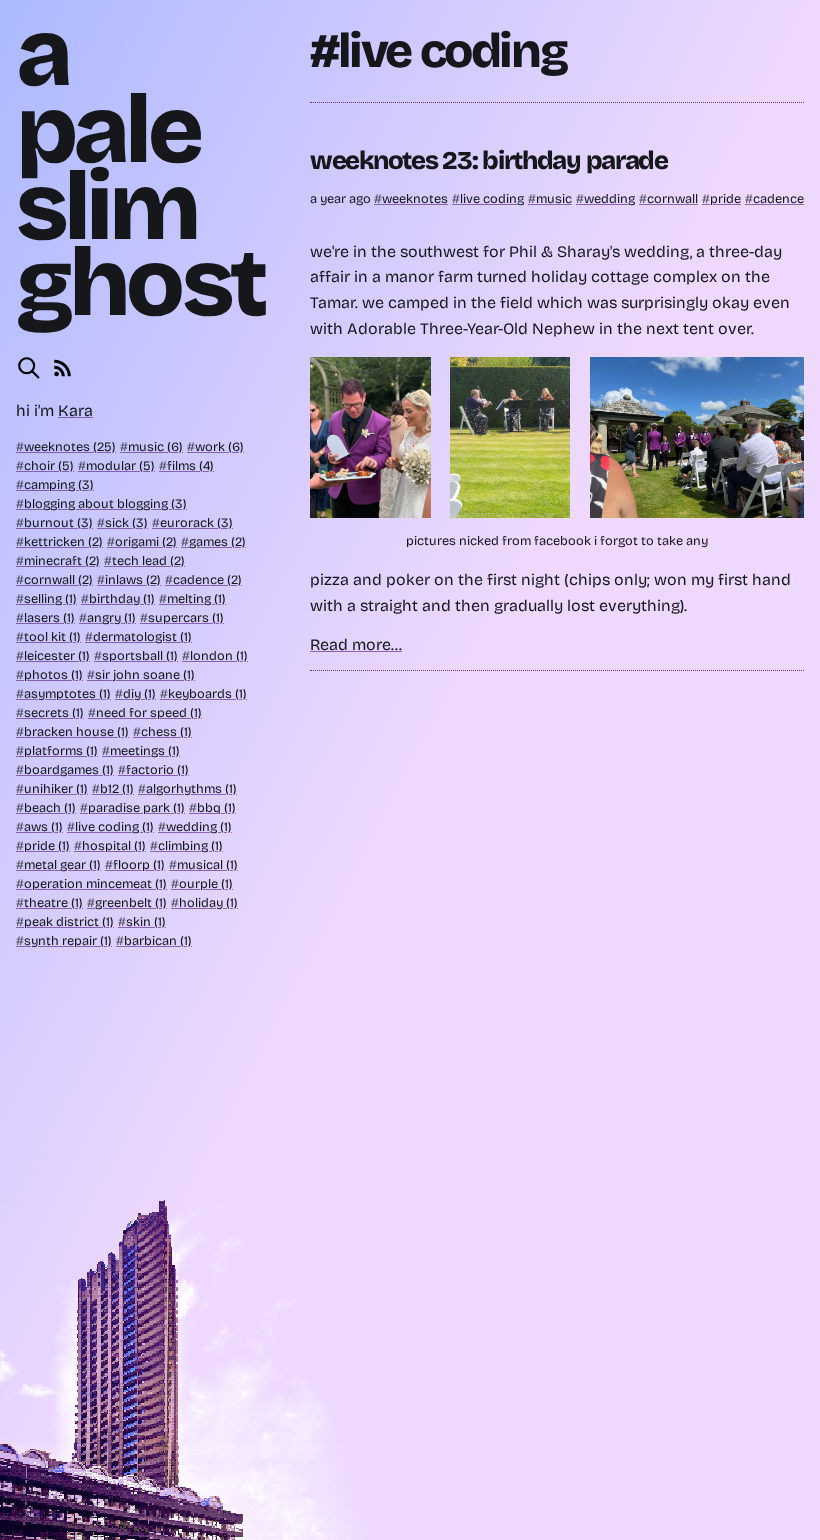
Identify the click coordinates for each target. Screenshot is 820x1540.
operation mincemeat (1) (95, 883)
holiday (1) (208, 902)
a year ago (342, 198)
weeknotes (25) (70, 446)
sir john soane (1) (145, 674)
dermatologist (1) (142, 636)
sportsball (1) (140, 655)
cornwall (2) (58, 579)
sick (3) (126, 522)
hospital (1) (114, 845)
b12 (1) (117, 788)
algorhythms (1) (191, 788)
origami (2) (146, 541)
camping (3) (59, 484)
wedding (609, 198)
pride (725, 198)
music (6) (155, 446)
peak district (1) (69, 921)
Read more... (356, 644)
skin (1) (146, 921)
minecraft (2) (62, 560)
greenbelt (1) (131, 902)
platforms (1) (61, 750)
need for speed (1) (149, 712)
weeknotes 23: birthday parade (489, 160)
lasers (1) (49, 617)
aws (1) (43, 826)
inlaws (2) (133, 579)
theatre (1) (53, 902)
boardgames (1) (69, 769)
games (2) (217, 541)
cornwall (672, 198)
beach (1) (50, 807)
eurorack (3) (196, 522)
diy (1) (139, 693)
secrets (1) (54, 712)
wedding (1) (199, 826)
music (554, 198)
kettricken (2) (63, 541)
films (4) (190, 465)
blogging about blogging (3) (105, 503)
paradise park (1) (136, 807)
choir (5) (49, 465)
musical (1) (207, 864)
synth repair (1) (68, 940)
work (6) (219, 446)
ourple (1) (206, 883)
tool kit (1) (52, 636)
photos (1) (53, 674)
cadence (778, 198)
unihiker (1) (56, 788)
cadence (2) (207, 579)
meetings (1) (145, 750)
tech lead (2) (148, 560)
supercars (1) (186, 617)
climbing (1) (190, 845)
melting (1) (196, 598)
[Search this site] (29, 368)
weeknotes (415, 198)
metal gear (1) (62, 864)
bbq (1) (216, 807)
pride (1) (47, 845)
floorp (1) (139, 864)
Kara (75, 410)
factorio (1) (157, 769)
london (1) (219, 655)
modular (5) (120, 465)
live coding (492, 198)
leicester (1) (57, 655)
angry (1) (111, 617)
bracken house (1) (76, 731)
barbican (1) (158, 940)
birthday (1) (122, 598)
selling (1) (50, 598)
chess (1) (166, 731)
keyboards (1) (207, 693)
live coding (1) (114, 826)
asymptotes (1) (67, 693)
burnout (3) (58, 522)
